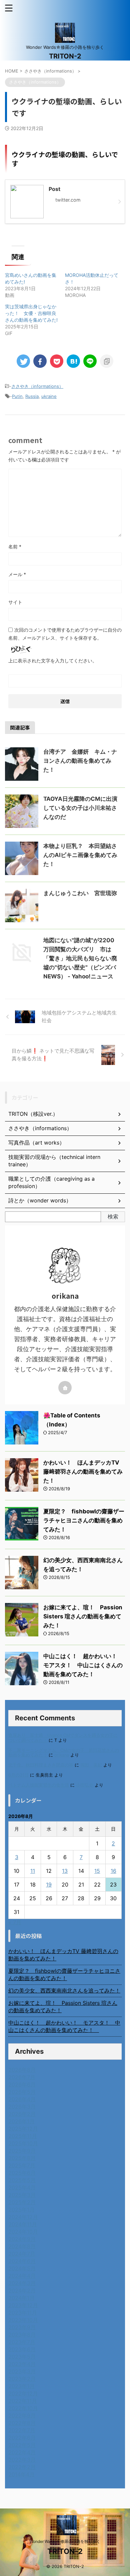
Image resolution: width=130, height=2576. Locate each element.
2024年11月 (23, 2224)
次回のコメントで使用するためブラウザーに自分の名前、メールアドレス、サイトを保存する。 (65, 634)
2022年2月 (22, 2467)
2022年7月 (22, 2430)
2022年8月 (22, 2423)
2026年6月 (22, 2084)
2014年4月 (21, 2474)
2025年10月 (23, 2143)
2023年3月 (22, 2371)
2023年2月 (22, 2379)
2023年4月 (22, 2364)
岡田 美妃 (91, 1765)
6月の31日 (18, 1775)
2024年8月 (22, 2246)
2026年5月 (22, 2092)
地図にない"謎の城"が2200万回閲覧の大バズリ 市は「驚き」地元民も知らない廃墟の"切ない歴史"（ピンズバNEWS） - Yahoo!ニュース (80, 958)
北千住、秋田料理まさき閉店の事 (41, 1765)
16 (113, 1871)
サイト (15, 602)
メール (17, 574)
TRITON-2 (65, 56)
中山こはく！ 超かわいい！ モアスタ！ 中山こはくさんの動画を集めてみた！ (83, 1665)
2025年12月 (23, 2129)
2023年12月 (23, 2305)
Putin (17, 396)
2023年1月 (21, 2386)
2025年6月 (22, 2173)
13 (65, 1871)
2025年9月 (22, 2151)
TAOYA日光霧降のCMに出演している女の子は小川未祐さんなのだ (80, 808)
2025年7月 (22, 2165)
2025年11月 (23, 2136)
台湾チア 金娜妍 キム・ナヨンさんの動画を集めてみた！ (80, 761)
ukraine (49, 396)
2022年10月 (23, 2408)
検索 (113, 1216)
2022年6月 (22, 2438)
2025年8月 (22, 2158)
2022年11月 (23, 2401)
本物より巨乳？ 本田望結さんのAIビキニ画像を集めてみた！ (80, 855)
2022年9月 (22, 2416)
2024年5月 (22, 2268)
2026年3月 (22, 2107)
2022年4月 (22, 2452)
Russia (32, 396)
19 (49, 1885)
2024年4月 (22, 2276)
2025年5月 (22, 2180)
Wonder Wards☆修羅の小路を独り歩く (65, 2541)
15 (97, 1871)
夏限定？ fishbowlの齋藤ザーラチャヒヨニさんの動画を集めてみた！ (84, 1520)
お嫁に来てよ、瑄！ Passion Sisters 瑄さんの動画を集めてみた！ (83, 1616)
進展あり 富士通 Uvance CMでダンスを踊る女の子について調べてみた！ (63, 1738)
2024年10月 (23, 2232)
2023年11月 (23, 2313)
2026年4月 (22, 2099)
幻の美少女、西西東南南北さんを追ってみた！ (64, 1991)
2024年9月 (22, 2239)
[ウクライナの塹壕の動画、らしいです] (73, 361)
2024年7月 (22, 2254)
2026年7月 (22, 2077)
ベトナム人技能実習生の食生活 (39, 1785)
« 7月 (15, 1922)
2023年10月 (23, 2320)
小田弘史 (85, 1785)
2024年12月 (23, 2217)
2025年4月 (22, 2187)
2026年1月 (21, 2121)
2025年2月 (22, 2202)
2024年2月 (22, 2290)
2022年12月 (23, 2393)
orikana (62, 1755)
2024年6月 (22, 2261)
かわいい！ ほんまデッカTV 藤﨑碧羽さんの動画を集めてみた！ (83, 1472)
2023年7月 (22, 2342)
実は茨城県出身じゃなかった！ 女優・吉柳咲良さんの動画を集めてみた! (31, 313)
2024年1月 (21, 2298)
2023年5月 (22, 2357)
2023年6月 (22, 2349)
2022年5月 (22, 2445)
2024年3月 (22, 2283)
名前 (15, 547)
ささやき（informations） (37, 386)
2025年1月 (21, 2210)
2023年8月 (22, 2335)
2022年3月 (22, 2460)
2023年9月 (22, 2327)
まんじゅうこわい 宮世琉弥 (80, 893)
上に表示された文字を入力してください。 (53, 661)
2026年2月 (22, 2114)
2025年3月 (22, 2195)
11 (33, 1871)
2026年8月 (22, 2070)
